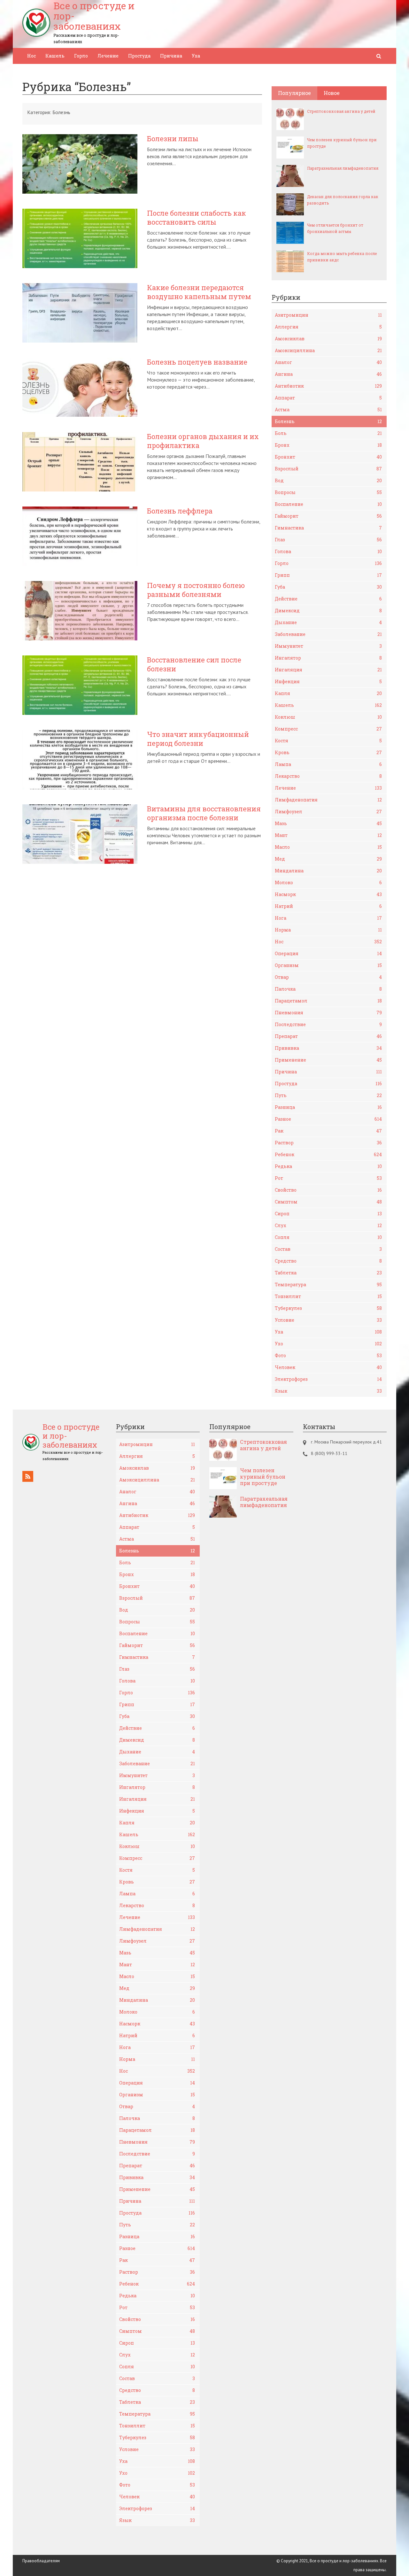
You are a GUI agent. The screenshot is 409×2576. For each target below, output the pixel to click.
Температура (328, 1284)
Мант (328, 835)
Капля (328, 693)
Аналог (328, 362)
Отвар (328, 977)
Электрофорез (328, 1379)
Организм (328, 965)
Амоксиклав (328, 339)
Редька (328, 1166)
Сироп (328, 1214)
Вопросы (328, 492)
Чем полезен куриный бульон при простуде (342, 143)
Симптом (328, 1202)
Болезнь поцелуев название (197, 362)
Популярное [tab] (294, 93)
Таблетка (328, 1273)
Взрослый (328, 469)
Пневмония (328, 1013)
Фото (328, 1355)
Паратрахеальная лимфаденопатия (343, 168)
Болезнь (328, 421)
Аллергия (328, 327)
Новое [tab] (332, 93)
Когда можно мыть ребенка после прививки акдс (342, 257)
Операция (328, 953)
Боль (328, 433)
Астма (328, 410)
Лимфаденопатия (328, 800)
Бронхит (328, 457)
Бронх (328, 445)
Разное (328, 1119)
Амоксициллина (328, 350)
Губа (328, 587)
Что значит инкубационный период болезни (198, 739)
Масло (328, 847)
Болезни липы (173, 139)
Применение (328, 1060)
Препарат (328, 1036)
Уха (196, 56)
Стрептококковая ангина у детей (341, 111)
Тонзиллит (328, 1296)
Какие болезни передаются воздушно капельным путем (199, 292)
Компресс (328, 729)
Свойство (328, 1190)
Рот (328, 1178)
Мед (328, 859)
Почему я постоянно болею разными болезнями (196, 590)
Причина (171, 56)
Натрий (328, 906)
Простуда (139, 56)
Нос (31, 56)
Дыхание (328, 622)
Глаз (328, 540)
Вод (328, 480)
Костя (328, 741)
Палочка (328, 989)
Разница (328, 1107)
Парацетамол (328, 1001)
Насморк (328, 894)
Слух (328, 1225)
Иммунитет (328, 646)
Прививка (328, 1048)
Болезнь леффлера (180, 511)
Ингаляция (328, 670)
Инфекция (328, 681)
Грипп (328, 575)
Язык (328, 1391)
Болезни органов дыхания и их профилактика (203, 441)
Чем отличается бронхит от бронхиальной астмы (335, 228)
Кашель (55, 56)
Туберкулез (328, 1308)
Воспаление (328, 504)
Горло (81, 56)
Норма (328, 930)
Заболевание (328, 634)
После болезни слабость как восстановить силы (197, 218)
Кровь (328, 752)
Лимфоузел (328, 812)
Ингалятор (328, 658)
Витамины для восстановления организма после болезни (204, 813)
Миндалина (328, 871)
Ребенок (328, 1154)
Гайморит (328, 516)
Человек (328, 1367)
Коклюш (328, 717)
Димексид (328, 611)
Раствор (328, 1143)
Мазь (328, 823)
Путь (328, 1095)
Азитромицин (328, 315)
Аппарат (328, 398)
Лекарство (328, 776)
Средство (328, 1261)
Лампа (328, 764)
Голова (328, 551)
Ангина (328, 374)
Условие (328, 1320)
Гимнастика (328, 528)
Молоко (328, 882)
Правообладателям (41, 2561)
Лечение (108, 56)
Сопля (328, 1237)
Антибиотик (328, 386)
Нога (328, 918)
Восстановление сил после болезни (194, 664)
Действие (328, 599)
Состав (328, 1249)
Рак (328, 1131)
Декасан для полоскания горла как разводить (343, 200)
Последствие (328, 1024)
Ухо (328, 1344)
